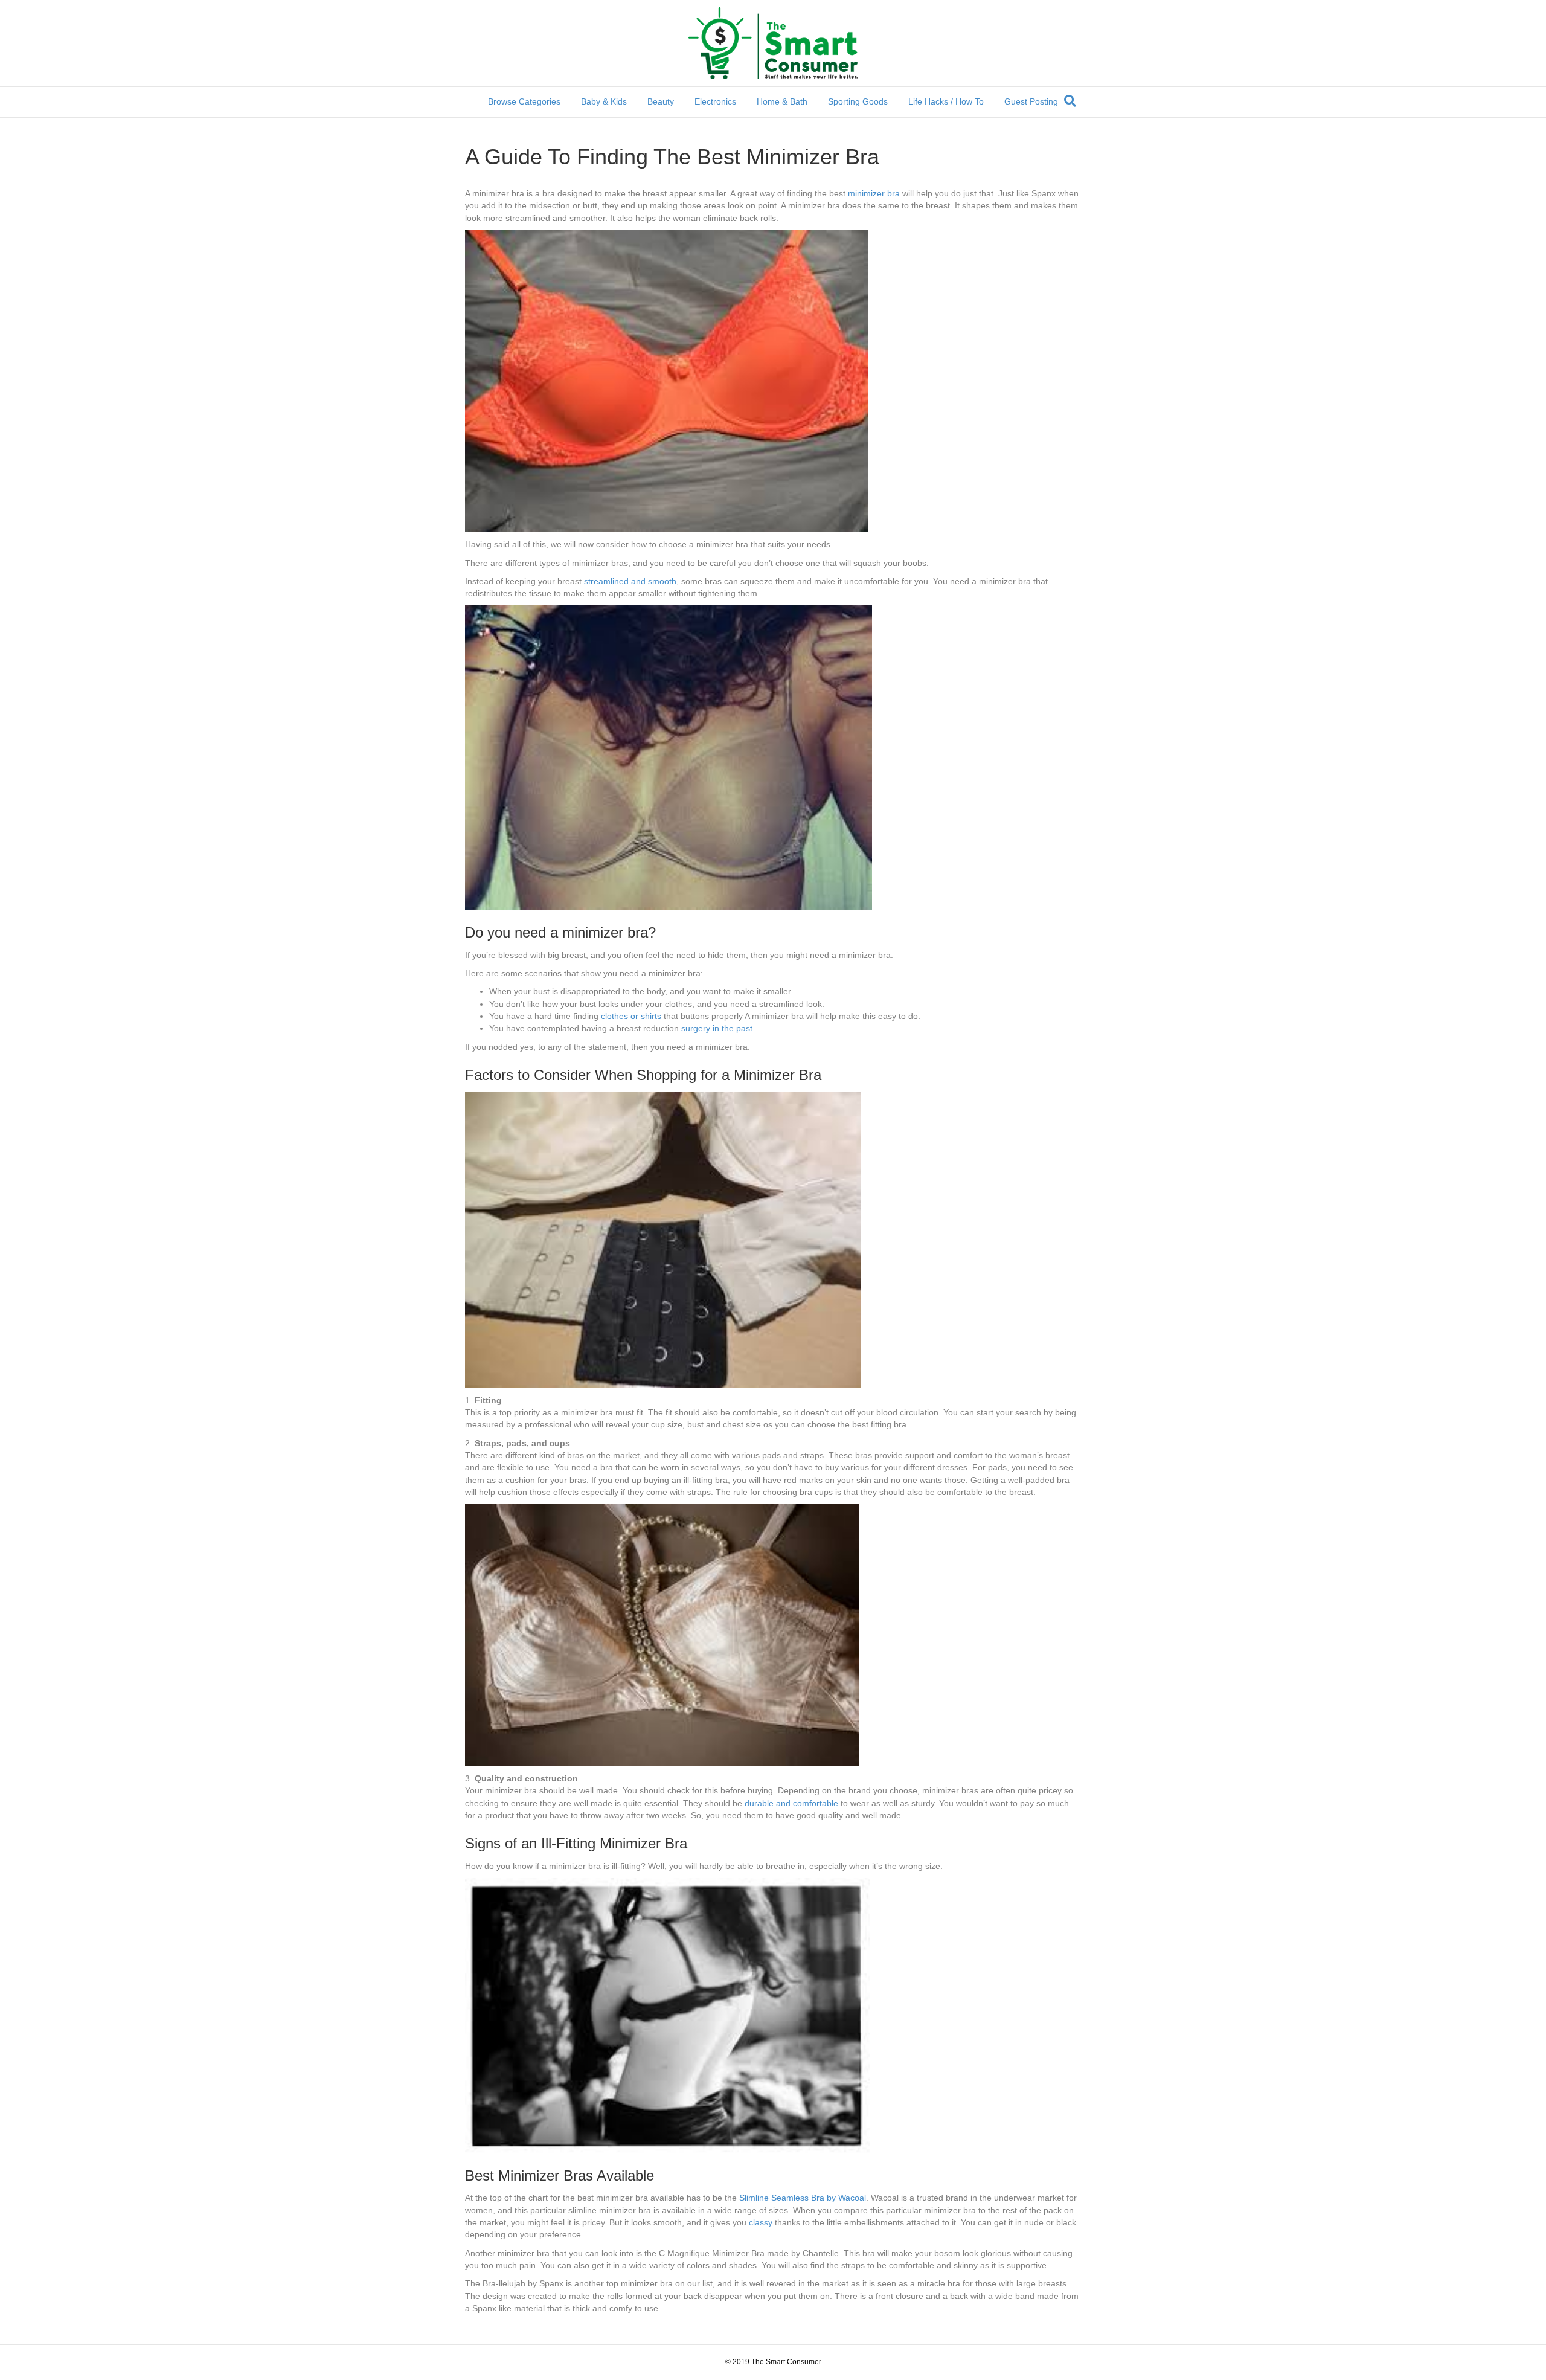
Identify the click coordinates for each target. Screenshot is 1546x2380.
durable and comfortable (791, 1803)
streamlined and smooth (630, 581)
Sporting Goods (858, 101)
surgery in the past (717, 1028)
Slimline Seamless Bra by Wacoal (803, 2198)
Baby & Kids (604, 101)
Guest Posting (1031, 101)
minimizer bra (874, 193)
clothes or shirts (631, 1016)
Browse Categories (524, 101)
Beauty (661, 101)
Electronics (715, 101)
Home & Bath (782, 101)
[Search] (1070, 101)
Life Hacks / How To (946, 101)
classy (761, 2222)
